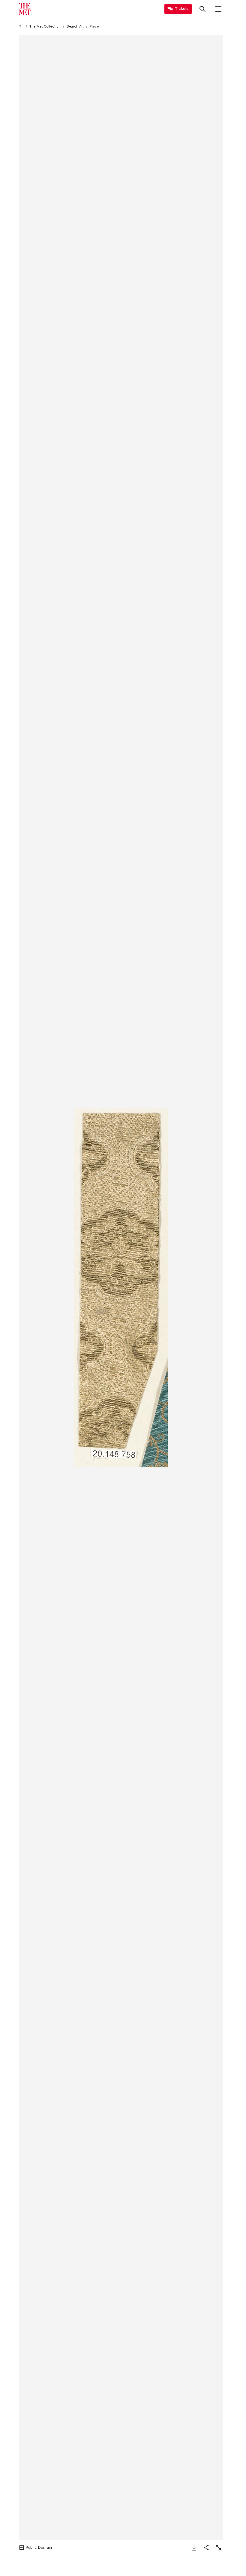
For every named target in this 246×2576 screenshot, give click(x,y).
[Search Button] (202, 9)
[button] (121, 1288)
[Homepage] (25, 9)
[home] (21, 27)
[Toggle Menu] (218, 9)
